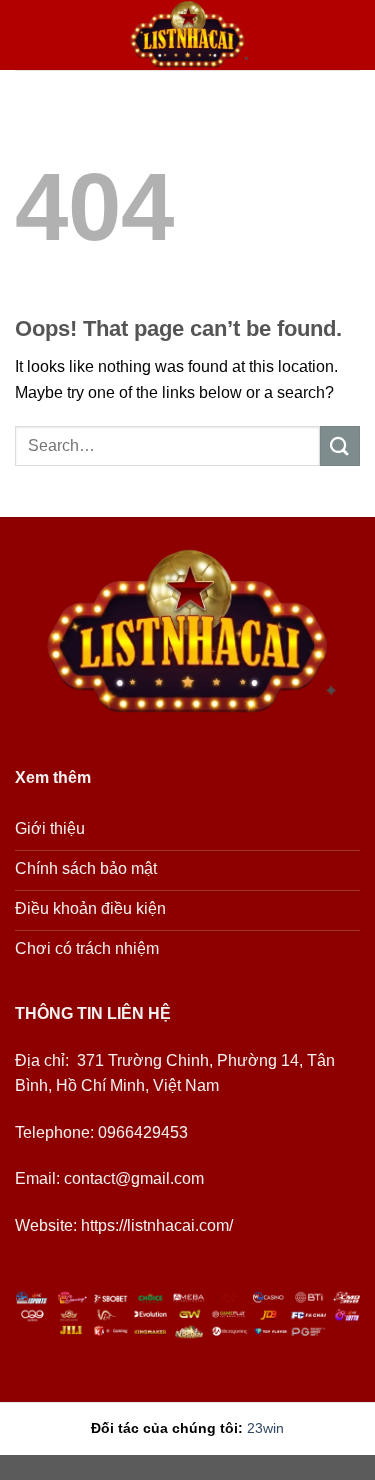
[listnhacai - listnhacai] (187, 35)
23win (265, 1428)
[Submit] (340, 445)
